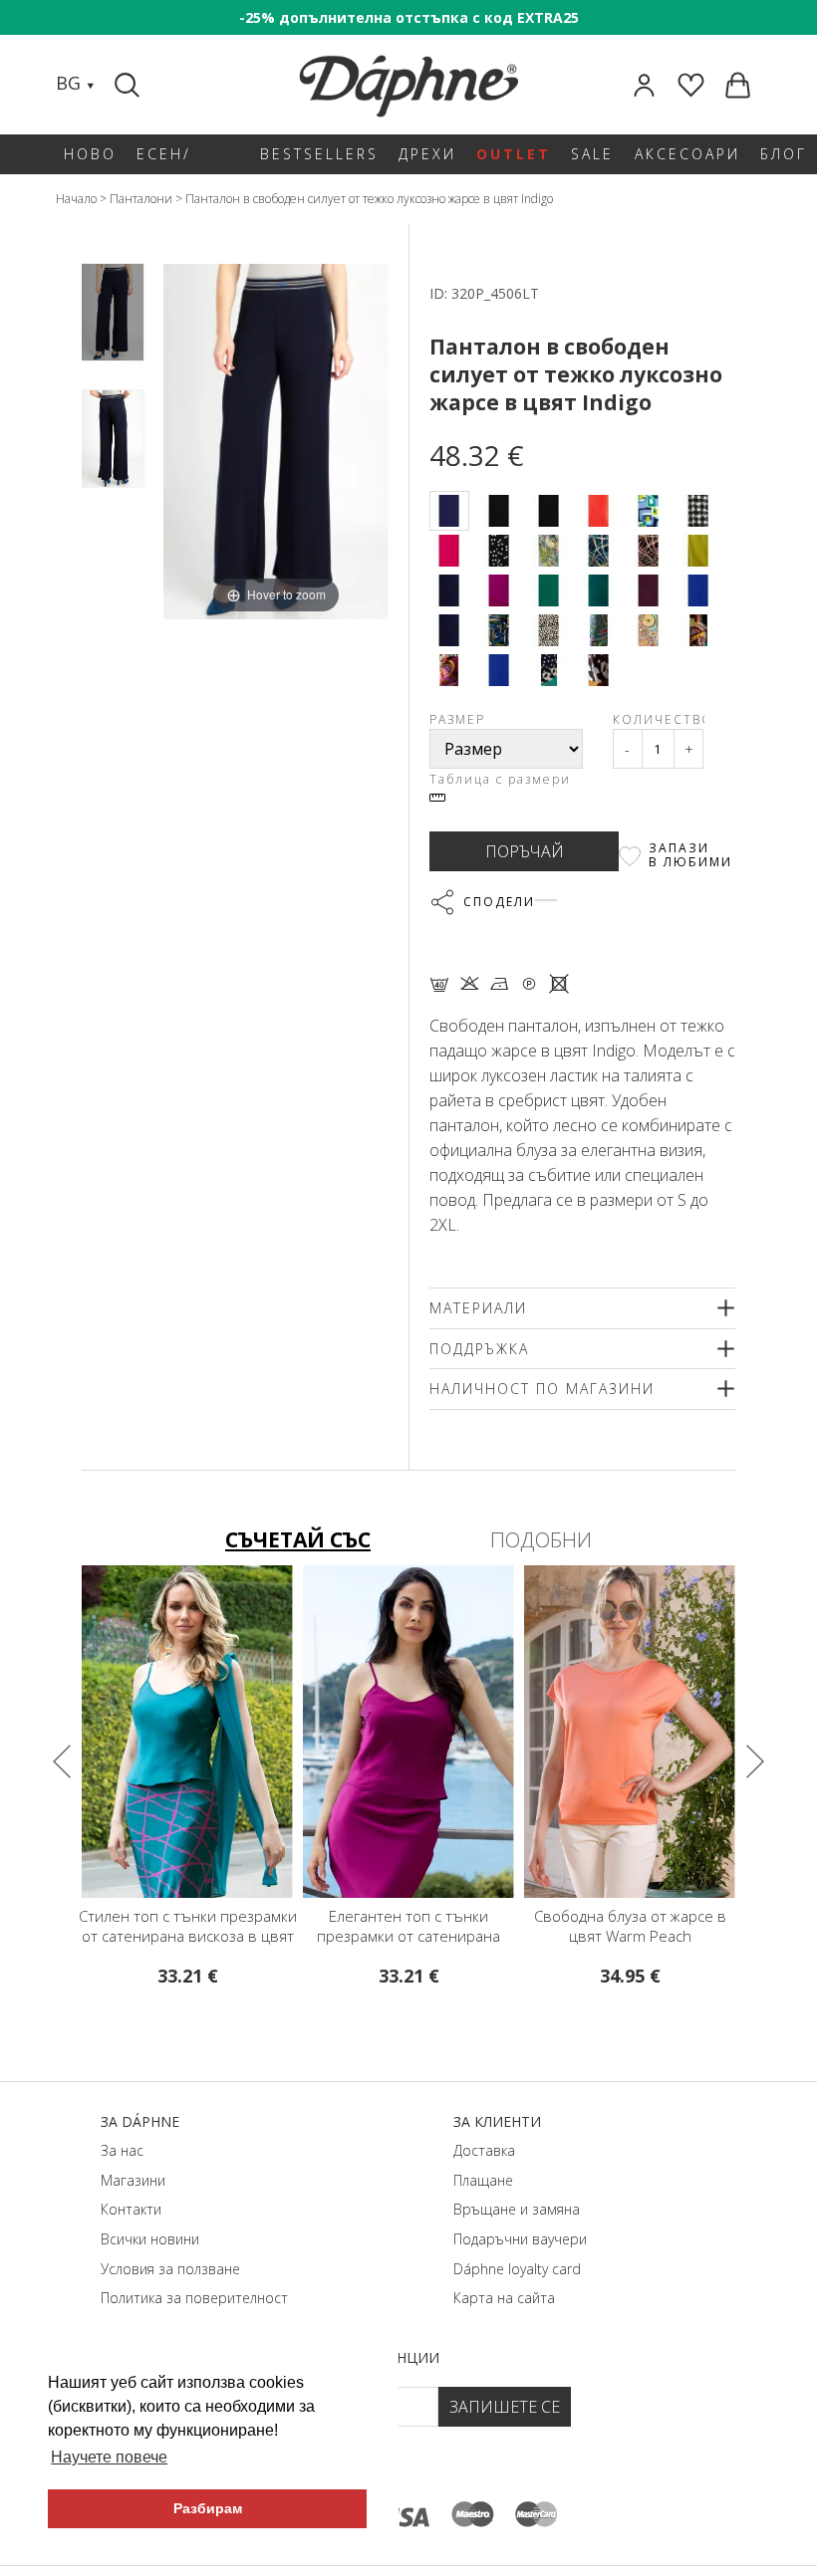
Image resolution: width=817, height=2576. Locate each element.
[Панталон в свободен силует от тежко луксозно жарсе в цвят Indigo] (113, 312)
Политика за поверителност (194, 2298)
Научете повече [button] (109, 2457)
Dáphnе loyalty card (517, 2269)
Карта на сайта (504, 2298)
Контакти (131, 2209)
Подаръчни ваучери (520, 2239)
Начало (76, 199)
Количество (659, 719)
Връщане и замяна (517, 2209)
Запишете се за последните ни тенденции (272, 2357)
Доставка (484, 2150)
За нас (122, 2150)
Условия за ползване (170, 2269)
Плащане (483, 2180)
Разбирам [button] (208, 2508)
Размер (457, 719)
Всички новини (150, 2239)
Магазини (133, 2180)
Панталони (141, 199)
